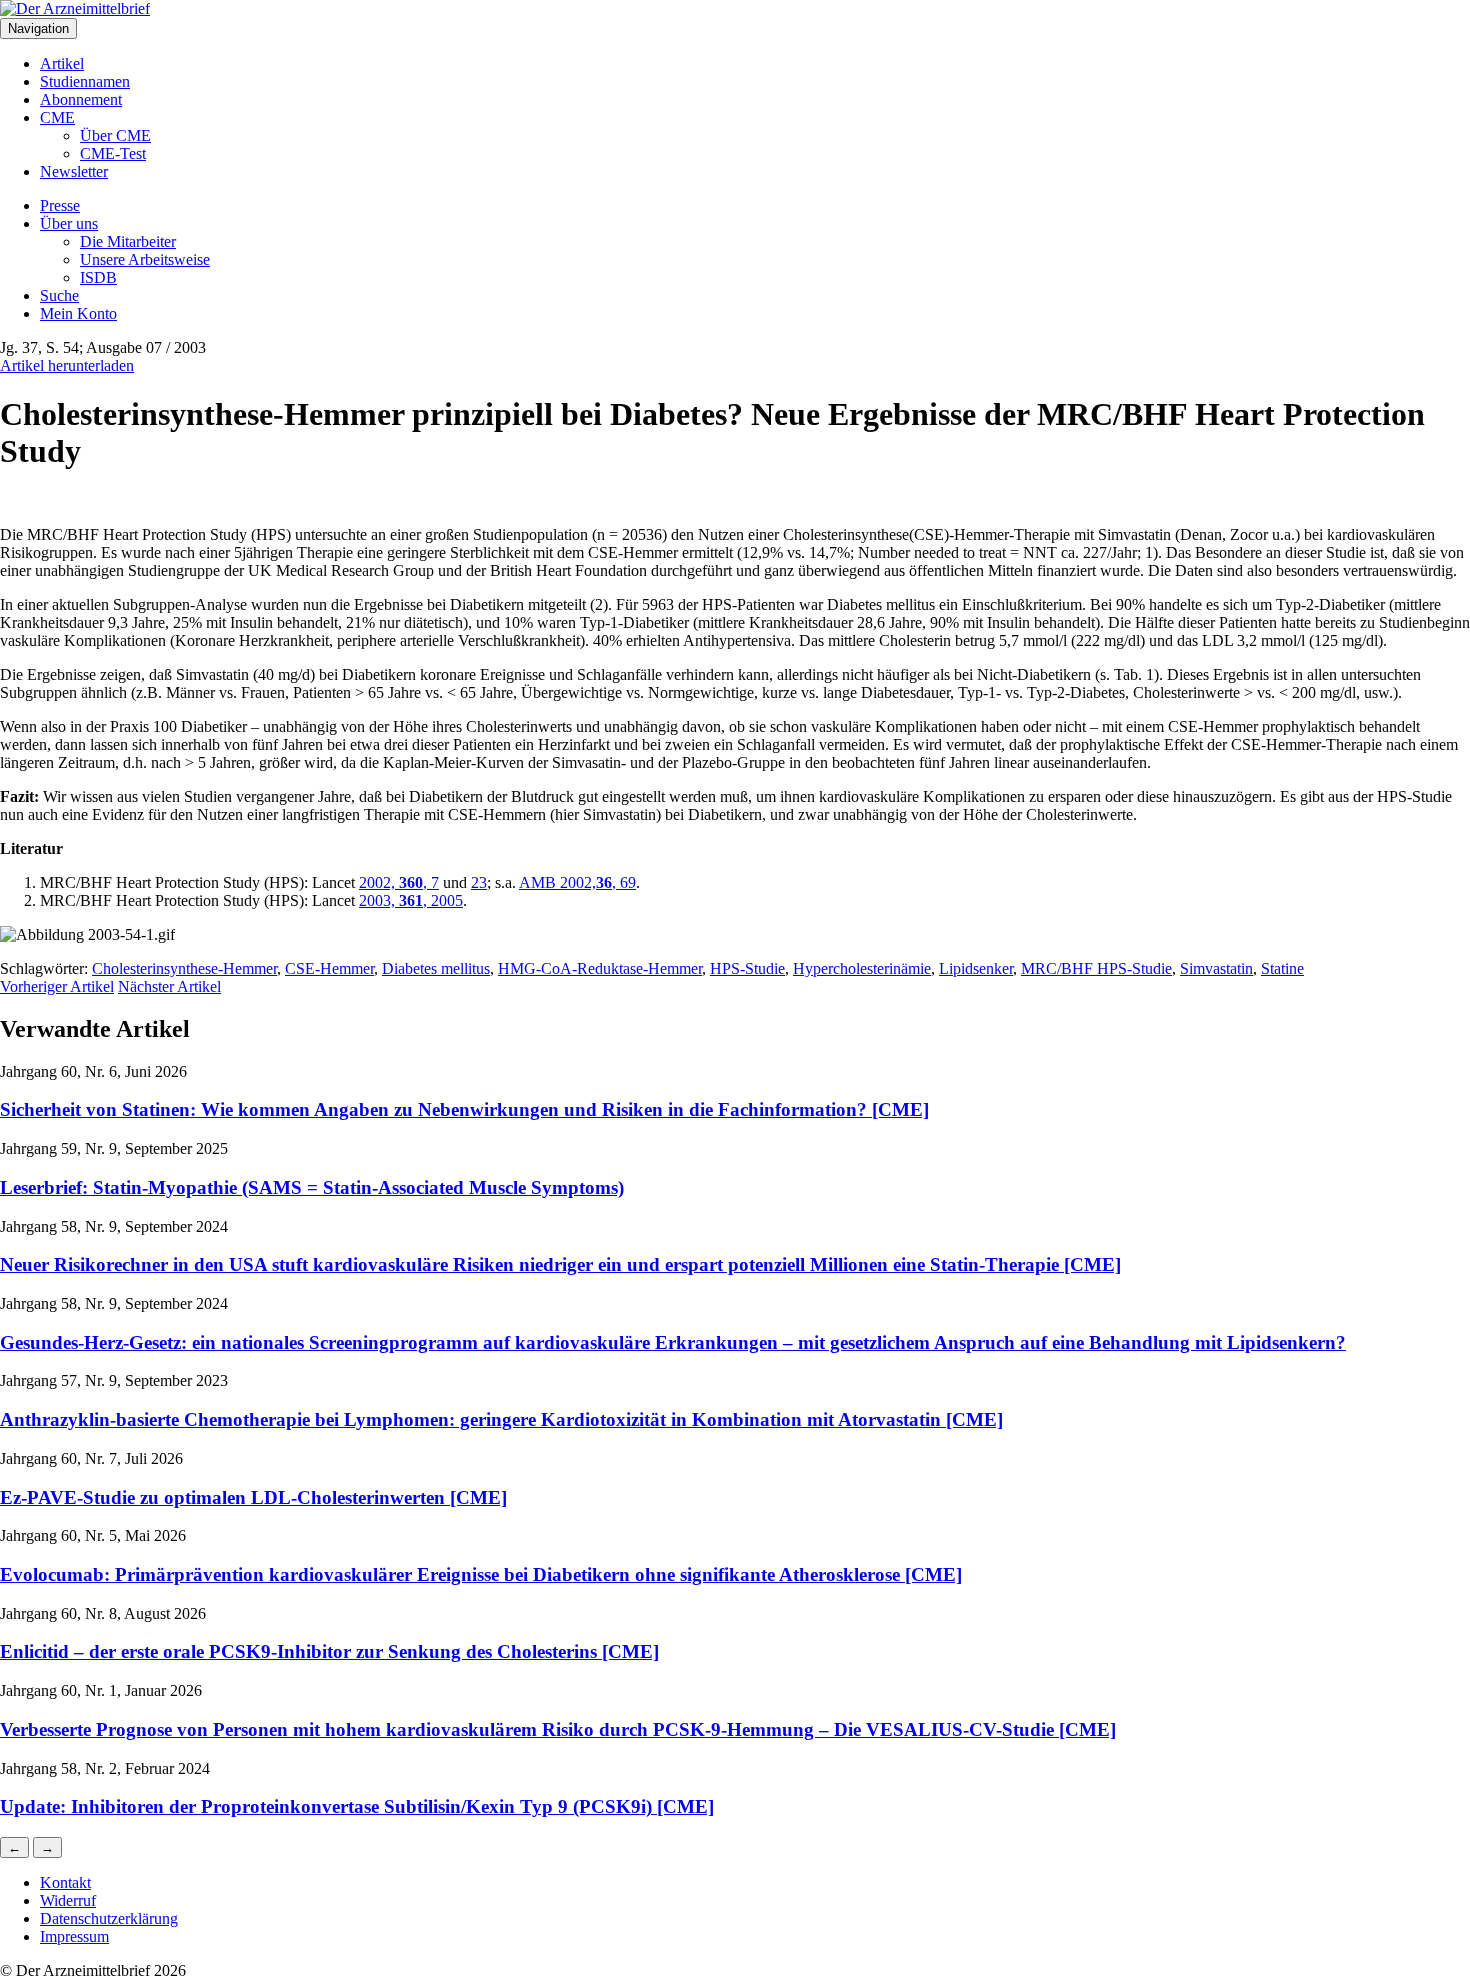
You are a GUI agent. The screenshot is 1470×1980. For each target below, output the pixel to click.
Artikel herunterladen (67, 365)
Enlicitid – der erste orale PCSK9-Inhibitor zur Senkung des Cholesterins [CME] (329, 1651)
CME (57, 117)
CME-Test (113, 153)
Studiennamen (85, 81)
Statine (1282, 968)
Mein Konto (78, 313)
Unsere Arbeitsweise (145, 259)
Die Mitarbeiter (128, 241)
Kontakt (65, 1882)
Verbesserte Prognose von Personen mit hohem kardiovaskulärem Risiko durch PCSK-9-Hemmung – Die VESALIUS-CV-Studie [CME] (558, 1729)
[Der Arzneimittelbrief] (75, 8)
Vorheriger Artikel (57, 986)
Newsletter (74, 171)
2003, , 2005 (411, 900)
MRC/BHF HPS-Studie (1096, 968)
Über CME (115, 135)
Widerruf (68, 1900)
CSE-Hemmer (329, 968)
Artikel (62, 63)
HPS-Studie (747, 968)
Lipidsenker (976, 968)
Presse (60, 205)
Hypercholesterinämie (862, 968)
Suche (59, 295)
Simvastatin (1216, 968)
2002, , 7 (399, 882)
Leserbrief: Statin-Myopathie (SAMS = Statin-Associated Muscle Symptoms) (312, 1187)
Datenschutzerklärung (109, 1918)
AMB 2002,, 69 (577, 882)
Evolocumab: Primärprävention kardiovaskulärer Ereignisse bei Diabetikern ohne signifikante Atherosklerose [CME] (481, 1574)
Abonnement (81, 99)
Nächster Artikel (169, 986)
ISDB (98, 277)
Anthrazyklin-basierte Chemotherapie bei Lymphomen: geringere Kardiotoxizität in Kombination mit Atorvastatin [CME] (501, 1419)
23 (479, 882)
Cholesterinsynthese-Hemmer (184, 968)
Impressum (74, 1936)
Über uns (69, 223)
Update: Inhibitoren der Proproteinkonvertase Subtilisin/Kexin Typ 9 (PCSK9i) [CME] (357, 1806)
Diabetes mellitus (436, 968)
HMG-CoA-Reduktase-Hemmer (600, 968)
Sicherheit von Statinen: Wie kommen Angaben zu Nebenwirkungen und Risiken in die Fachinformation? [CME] (464, 1109)
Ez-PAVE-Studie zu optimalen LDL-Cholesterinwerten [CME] (253, 1497)
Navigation (38, 28)
